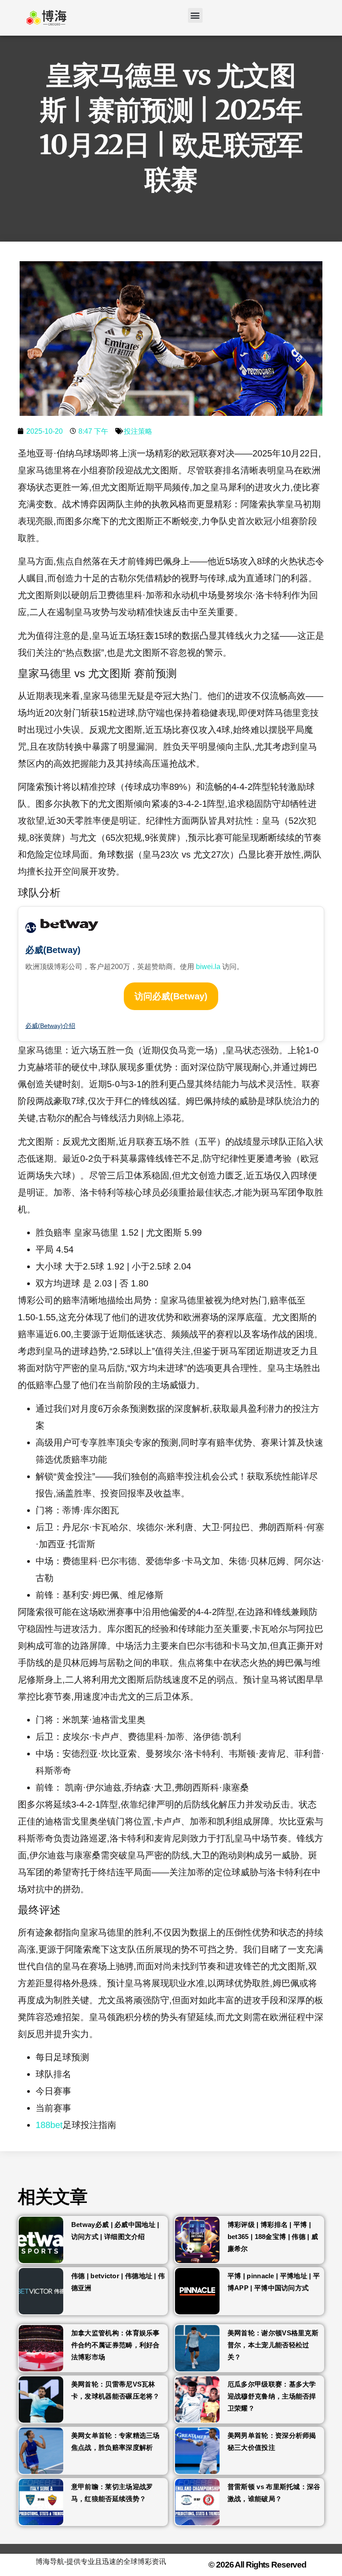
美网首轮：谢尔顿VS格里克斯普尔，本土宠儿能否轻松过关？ (273, 2345)
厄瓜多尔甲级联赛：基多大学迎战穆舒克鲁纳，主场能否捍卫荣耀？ (272, 2396)
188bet (49, 2125)
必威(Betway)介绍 (50, 1026)
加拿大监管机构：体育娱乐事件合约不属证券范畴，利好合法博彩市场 (116, 2345)
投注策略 (138, 431)
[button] (195, 15)
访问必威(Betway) (171, 996)
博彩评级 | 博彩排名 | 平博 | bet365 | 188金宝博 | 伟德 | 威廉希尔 (273, 2237)
